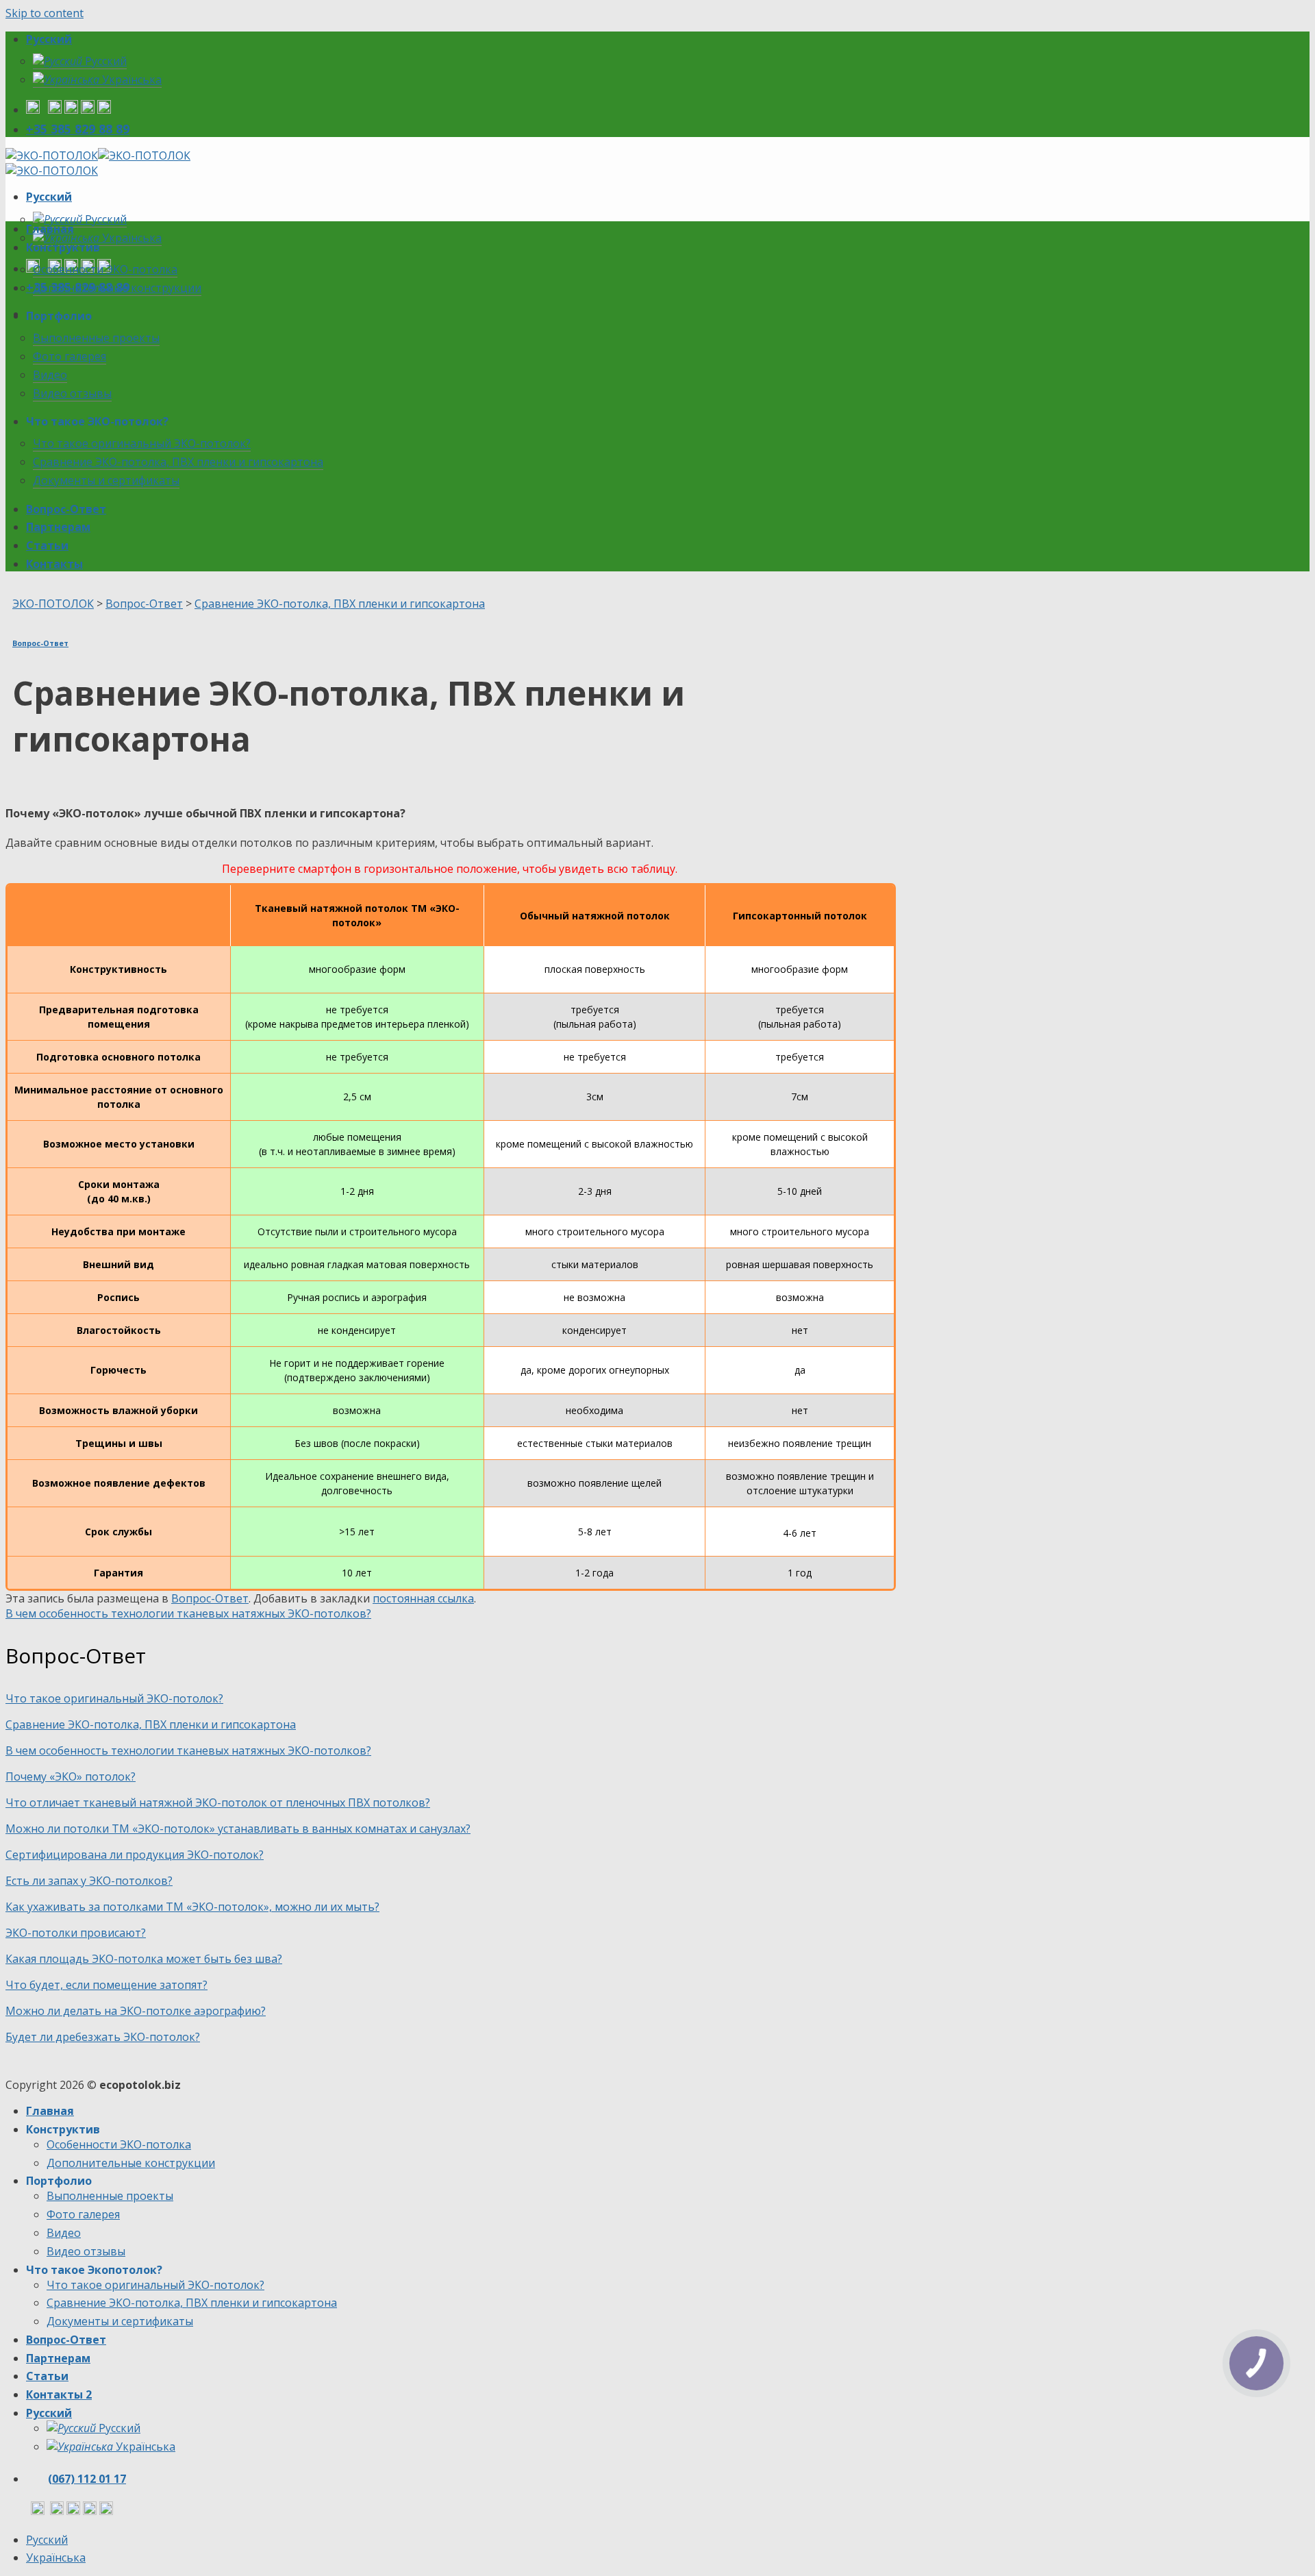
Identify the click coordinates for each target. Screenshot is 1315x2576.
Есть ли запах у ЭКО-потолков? (89, 1881)
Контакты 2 (59, 2394)
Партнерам (58, 527)
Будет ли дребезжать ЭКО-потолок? (103, 2037)
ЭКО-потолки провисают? (76, 1933)
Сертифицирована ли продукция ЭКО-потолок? (135, 1855)
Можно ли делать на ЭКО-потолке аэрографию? (136, 2011)
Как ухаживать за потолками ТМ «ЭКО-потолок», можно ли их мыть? (192, 1907)
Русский (49, 39)
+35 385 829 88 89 (78, 129)
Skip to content (45, 13)
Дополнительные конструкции (117, 288)
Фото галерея (70, 356)
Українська (130, 79)
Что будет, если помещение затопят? (107, 1985)
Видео (50, 375)
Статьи (47, 545)
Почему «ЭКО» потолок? (71, 1776)
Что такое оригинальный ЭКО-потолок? (142, 443)
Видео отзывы (72, 393)
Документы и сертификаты (106, 480)
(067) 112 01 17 (87, 2479)
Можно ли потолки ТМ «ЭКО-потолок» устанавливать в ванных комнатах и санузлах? (238, 1829)
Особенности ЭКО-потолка (105, 269)
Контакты (54, 564)
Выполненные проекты (96, 338)
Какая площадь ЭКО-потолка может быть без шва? (144, 1959)
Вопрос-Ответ (66, 509)
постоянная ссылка (423, 1598)
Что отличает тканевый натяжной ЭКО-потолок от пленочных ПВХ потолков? (218, 1803)
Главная (50, 229)
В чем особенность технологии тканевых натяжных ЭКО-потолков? (188, 1613)
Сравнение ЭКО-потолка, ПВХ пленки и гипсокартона (178, 462)
